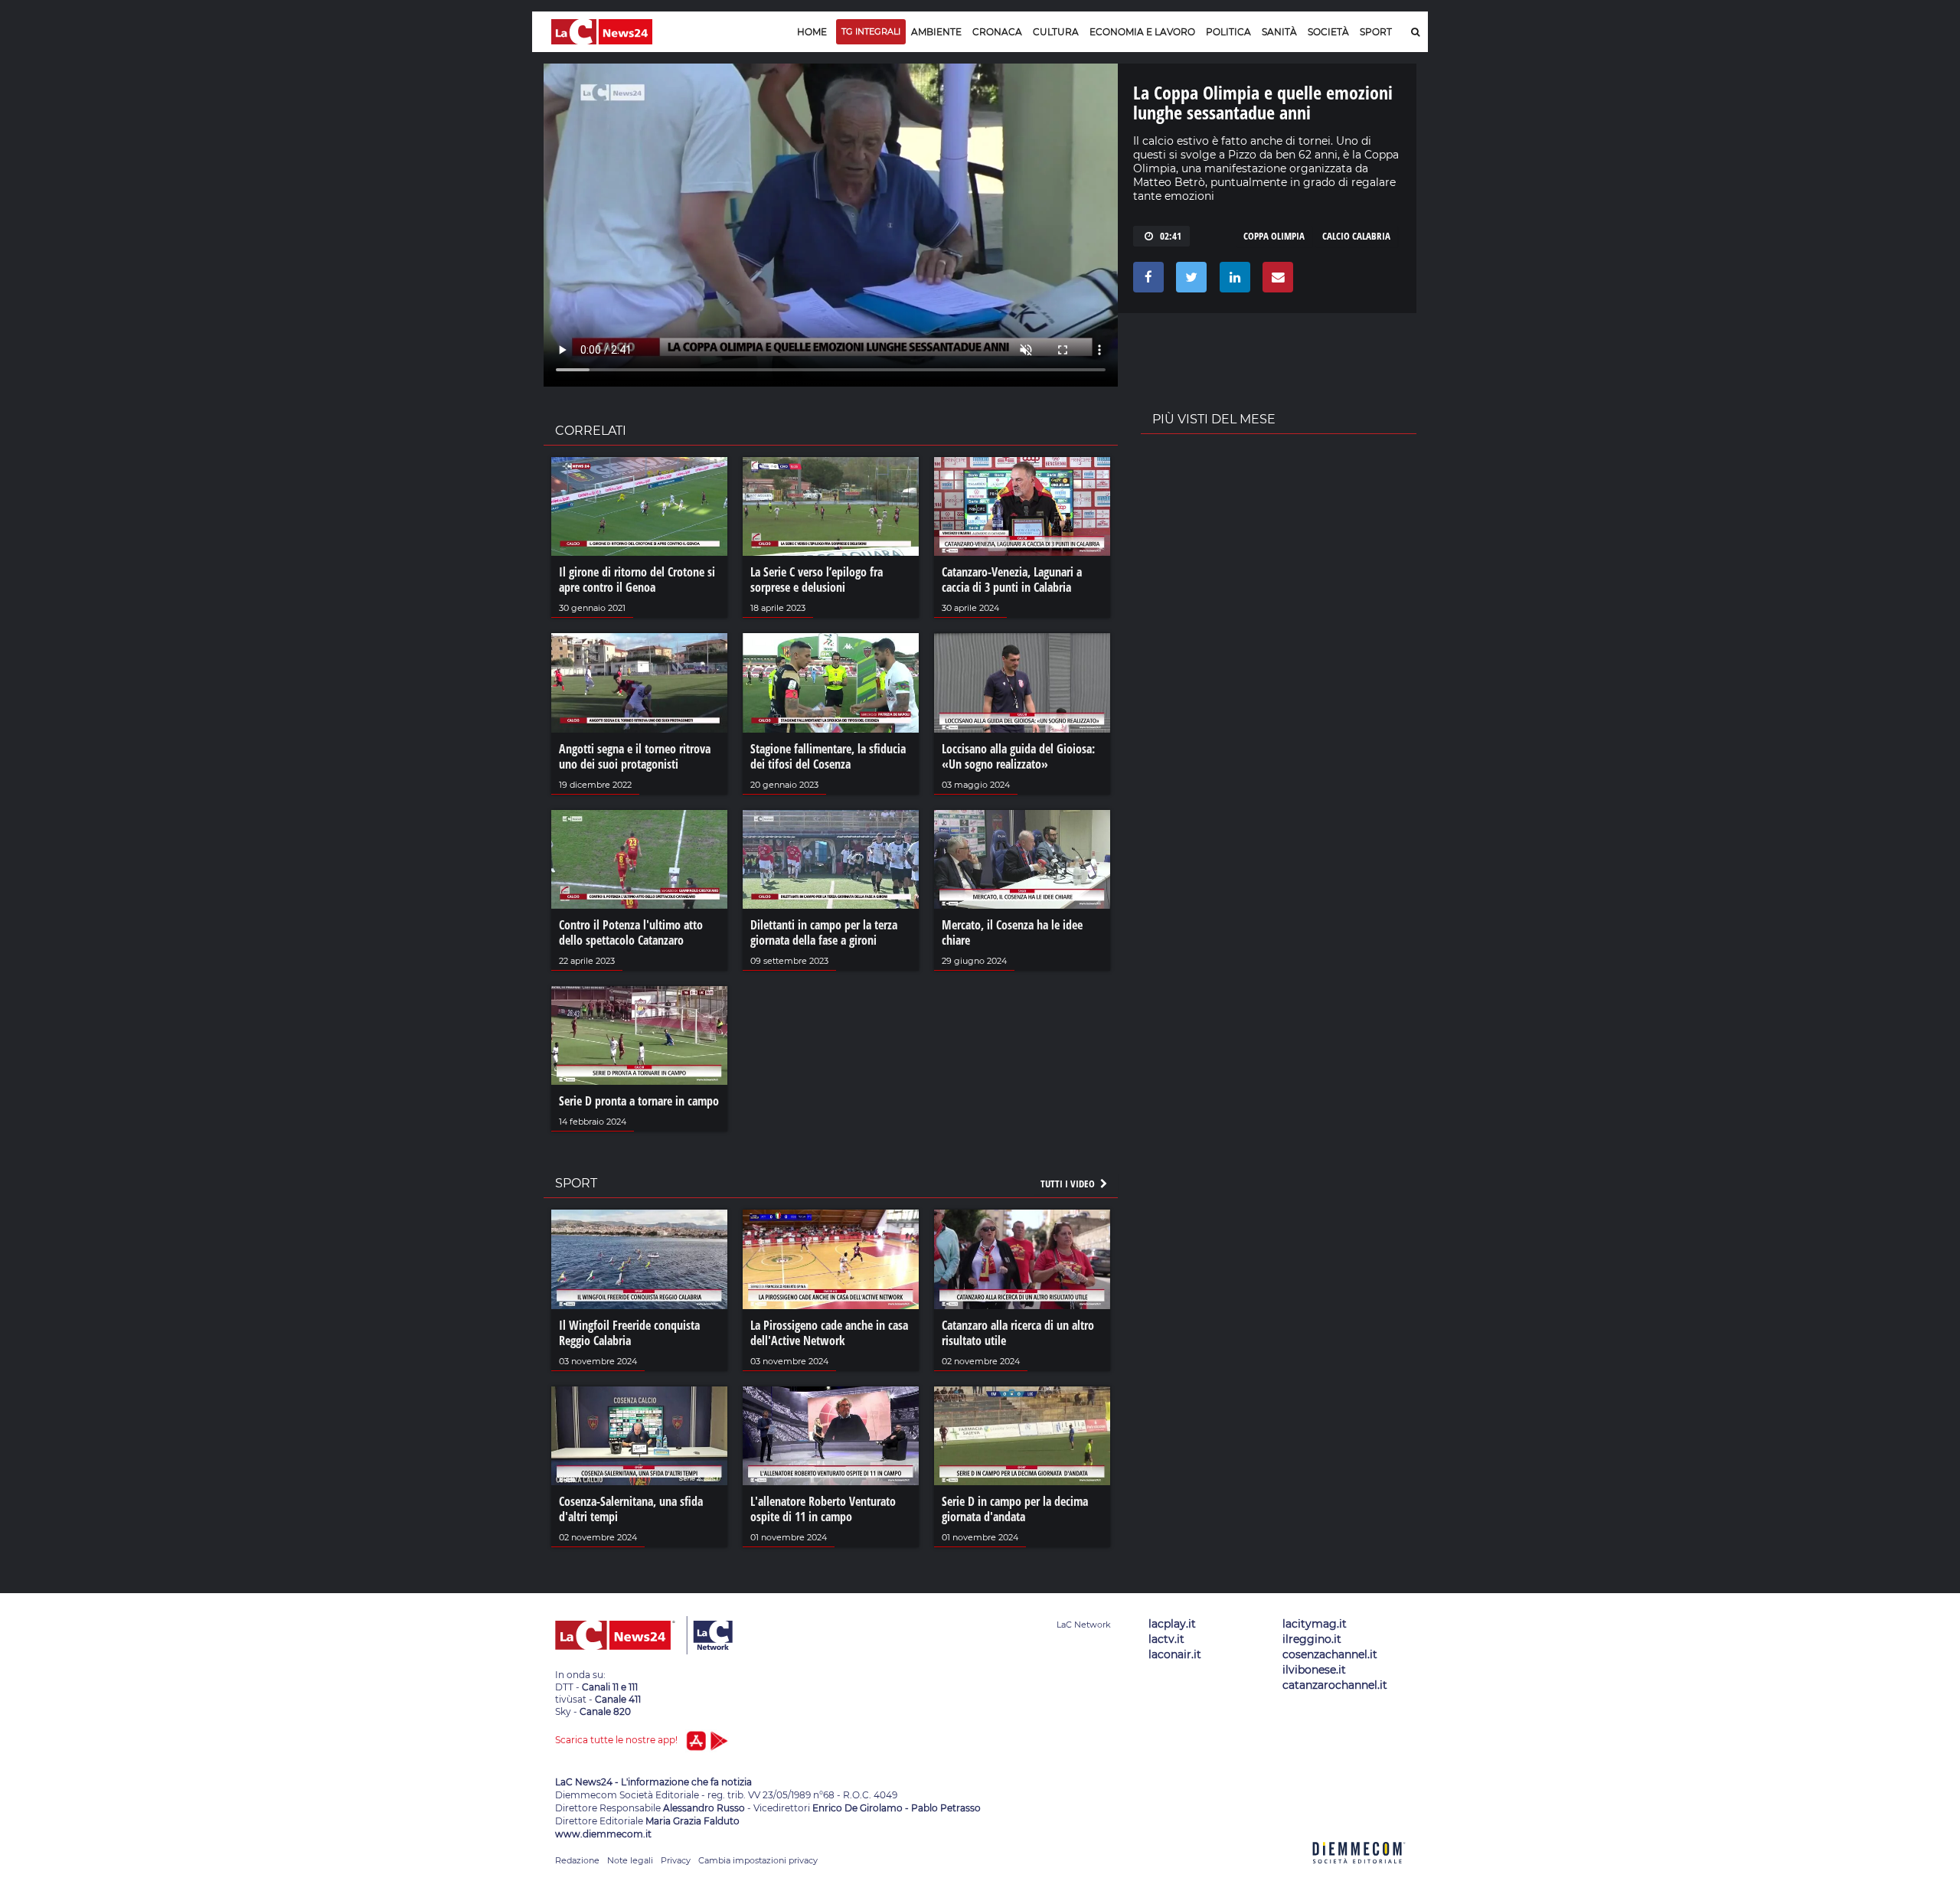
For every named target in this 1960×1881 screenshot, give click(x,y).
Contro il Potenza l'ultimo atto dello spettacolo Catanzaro (631, 932)
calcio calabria (1356, 236)
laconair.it (1175, 1654)
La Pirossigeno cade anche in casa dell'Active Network (829, 1333)
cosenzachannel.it (1330, 1654)
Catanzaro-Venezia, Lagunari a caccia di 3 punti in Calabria (1012, 580)
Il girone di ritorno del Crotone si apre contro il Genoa (637, 580)
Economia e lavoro (1142, 32)
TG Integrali (871, 31)
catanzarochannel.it (1335, 1685)
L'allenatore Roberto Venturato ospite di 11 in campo (823, 1509)
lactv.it (1166, 1639)
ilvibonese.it (1314, 1670)
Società (1328, 32)
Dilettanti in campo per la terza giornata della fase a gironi (824, 932)
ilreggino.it (1312, 1639)
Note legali (630, 1860)
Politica (1228, 32)
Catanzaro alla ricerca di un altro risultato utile (1018, 1333)
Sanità (1279, 32)
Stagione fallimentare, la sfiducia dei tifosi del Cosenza (828, 756)
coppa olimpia (1274, 236)
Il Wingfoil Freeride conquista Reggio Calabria (629, 1333)
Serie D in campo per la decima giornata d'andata (1015, 1509)
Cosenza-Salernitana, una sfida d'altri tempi (631, 1509)
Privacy (676, 1860)
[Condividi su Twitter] (1189, 281)
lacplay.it (1172, 1624)
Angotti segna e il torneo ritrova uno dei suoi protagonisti (635, 756)
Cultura (1056, 32)
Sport (1376, 32)
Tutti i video (1069, 1184)
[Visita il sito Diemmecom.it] (1359, 1872)
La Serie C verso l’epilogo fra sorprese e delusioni (817, 580)
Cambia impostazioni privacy (758, 1860)
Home (812, 32)
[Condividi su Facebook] (1146, 281)
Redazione (577, 1860)
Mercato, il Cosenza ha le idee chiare (1012, 932)
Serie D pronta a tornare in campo (639, 1101)
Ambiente (936, 32)
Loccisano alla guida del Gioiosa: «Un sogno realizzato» (1018, 756)
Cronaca (997, 32)
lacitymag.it (1315, 1624)
